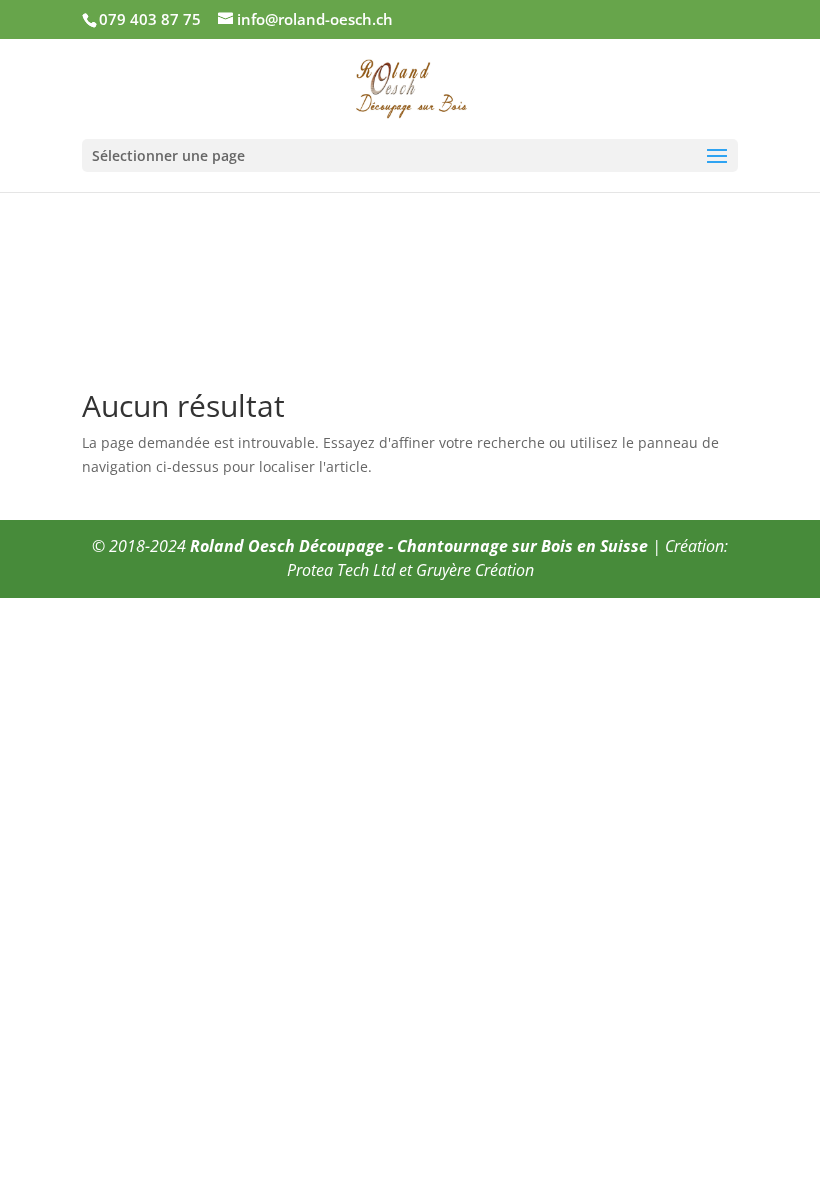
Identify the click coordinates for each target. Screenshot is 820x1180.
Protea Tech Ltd (341, 570)
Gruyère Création (475, 570)
